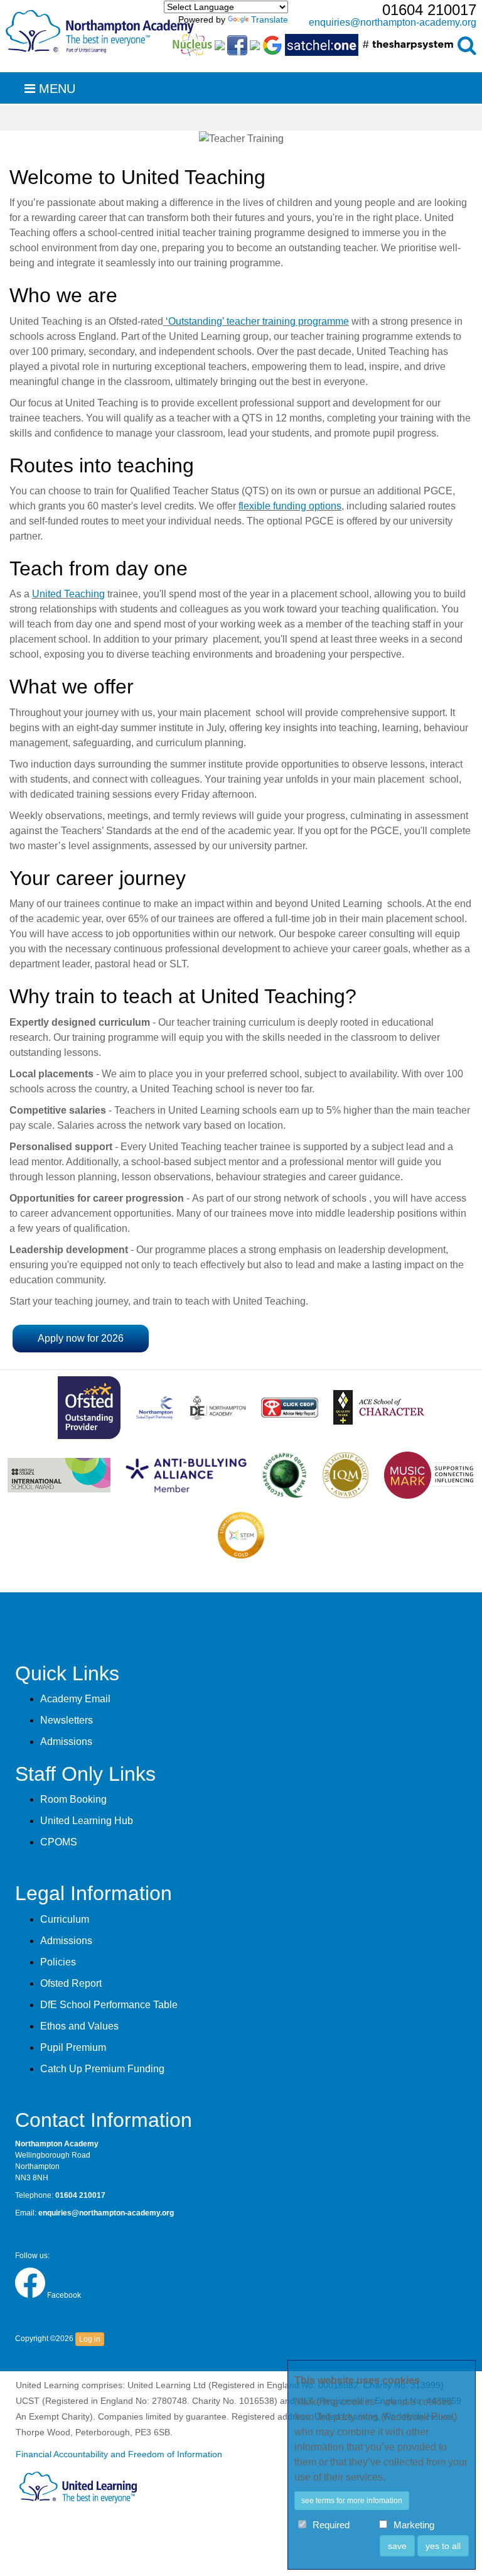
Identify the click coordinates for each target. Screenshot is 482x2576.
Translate (270, 19)
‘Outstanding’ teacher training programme (256, 321)
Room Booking (73, 1799)
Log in (90, 2339)
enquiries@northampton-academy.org (393, 22)
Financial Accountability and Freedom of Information (119, 2454)
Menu (55, 89)
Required (331, 2525)
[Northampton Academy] (100, 29)
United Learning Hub (87, 1821)
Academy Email (75, 1699)
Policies (58, 1962)
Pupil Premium (73, 2047)
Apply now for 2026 (81, 1338)
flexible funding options (290, 506)
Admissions (66, 1742)
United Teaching (68, 594)
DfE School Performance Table (109, 2005)
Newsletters (67, 1720)
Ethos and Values (79, 2026)
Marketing (414, 2525)
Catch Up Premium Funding (102, 2069)
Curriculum (65, 1919)
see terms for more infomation (352, 2501)
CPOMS (59, 1842)
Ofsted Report (71, 1983)
